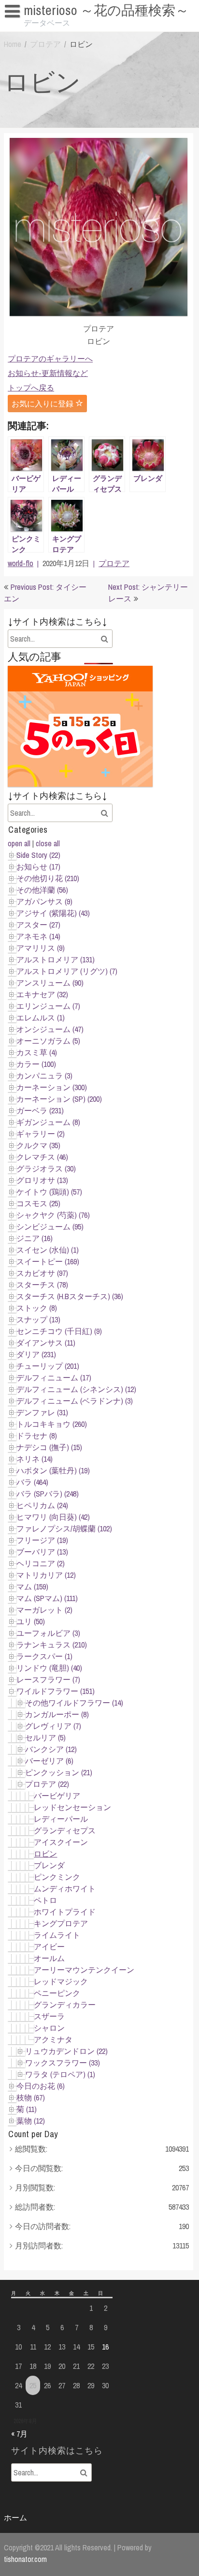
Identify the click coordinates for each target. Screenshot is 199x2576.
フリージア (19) (42, 1540)
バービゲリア (57, 1796)
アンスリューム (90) (50, 983)
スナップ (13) (38, 1319)
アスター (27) (38, 925)
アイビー (49, 1947)
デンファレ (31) (42, 1412)
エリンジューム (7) (48, 1006)
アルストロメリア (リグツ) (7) (67, 971)
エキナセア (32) (42, 994)
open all (19, 843)
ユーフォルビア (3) (48, 1633)
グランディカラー (65, 2005)
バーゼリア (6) (49, 1761)
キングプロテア (61, 1923)
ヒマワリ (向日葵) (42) (53, 1517)
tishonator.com (25, 2559)
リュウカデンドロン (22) (66, 2051)
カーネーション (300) (52, 1087)
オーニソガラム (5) (48, 1041)
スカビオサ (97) (42, 1273)
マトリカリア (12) (46, 1575)
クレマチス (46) (42, 1157)
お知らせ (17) (38, 867)
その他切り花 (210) (48, 878)
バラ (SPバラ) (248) (48, 1494)
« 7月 (19, 2434)
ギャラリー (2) (41, 1134)
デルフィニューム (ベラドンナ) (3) (75, 1401)
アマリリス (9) (41, 948)
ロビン (45, 1854)
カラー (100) (36, 1064)
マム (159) (32, 1587)
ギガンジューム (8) (48, 1122)
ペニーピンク (57, 1993)
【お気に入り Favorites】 (51, 29)
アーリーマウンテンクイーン (84, 1970)
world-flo (21, 563)
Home (13, 44)
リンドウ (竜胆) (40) (49, 1668)
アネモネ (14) (38, 936)
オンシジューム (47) (50, 1029)
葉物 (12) (31, 2121)
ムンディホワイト (65, 1888)
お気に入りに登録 (43, 404)
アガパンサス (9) (44, 901)
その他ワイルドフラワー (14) (74, 1703)
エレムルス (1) (41, 1018)
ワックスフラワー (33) (63, 2063)
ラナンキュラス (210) (52, 1645)
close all (48, 843)
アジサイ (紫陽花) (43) (53, 913)
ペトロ (45, 1900)
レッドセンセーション (72, 1807)
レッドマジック (61, 1981)
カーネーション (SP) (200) (59, 1099)
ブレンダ (49, 1865)
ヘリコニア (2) (41, 1563)
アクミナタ (53, 2039)
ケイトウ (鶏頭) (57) (49, 1192)
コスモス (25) (38, 1203)
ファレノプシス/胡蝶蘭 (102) (64, 1528)
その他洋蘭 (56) (42, 890)
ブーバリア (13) (42, 1552)
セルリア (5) (45, 1737)
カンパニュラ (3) (44, 1076)
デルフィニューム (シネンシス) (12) (76, 1389)
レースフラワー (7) (48, 1679)
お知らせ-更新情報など (48, 373)
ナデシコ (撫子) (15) (49, 1447)
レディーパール (61, 1819)
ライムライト (57, 1935)
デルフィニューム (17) (54, 1378)
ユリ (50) (31, 1621)
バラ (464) (32, 1482)
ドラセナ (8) (37, 1436)
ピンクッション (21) (59, 1772)
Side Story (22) (38, 855)
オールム (49, 1958)
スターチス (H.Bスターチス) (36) (70, 1296)
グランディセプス (65, 1830)
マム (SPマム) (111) (47, 1598)
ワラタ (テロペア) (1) (60, 2074)
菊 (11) (27, 2109)
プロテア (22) (47, 1784)
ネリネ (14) (35, 1459)
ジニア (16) (35, 1238)
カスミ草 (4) (37, 1052)
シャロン (49, 2028)
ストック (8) (37, 1308)
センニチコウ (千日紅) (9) (59, 1331)
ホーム (15, 2517)
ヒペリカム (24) (42, 1505)
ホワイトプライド (65, 1912)
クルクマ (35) (38, 1145)
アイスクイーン (61, 1842)
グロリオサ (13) (42, 1180)
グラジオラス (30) (46, 1168)
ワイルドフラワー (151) (56, 1691)
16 (105, 2347)
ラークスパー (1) (44, 1656)
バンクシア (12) (51, 1749)
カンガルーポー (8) (57, 1714)
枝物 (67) (31, 2097)
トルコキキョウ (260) (52, 1424)
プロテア (45, 44)
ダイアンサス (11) (46, 1343)
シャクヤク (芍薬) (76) (53, 1215)
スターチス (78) (42, 1285)
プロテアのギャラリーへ (50, 359)
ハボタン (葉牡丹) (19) (53, 1470)
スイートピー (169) (48, 1261)
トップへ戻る (31, 388)
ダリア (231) (36, 1354)
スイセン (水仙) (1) (48, 1250)
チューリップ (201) (48, 1366)
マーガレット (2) (44, 1610)
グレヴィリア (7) (53, 1726)
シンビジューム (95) (50, 1227)
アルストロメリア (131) (56, 959)
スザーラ (49, 2016)
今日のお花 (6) (41, 2086)
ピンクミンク (57, 1877)
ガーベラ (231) (40, 1110)
